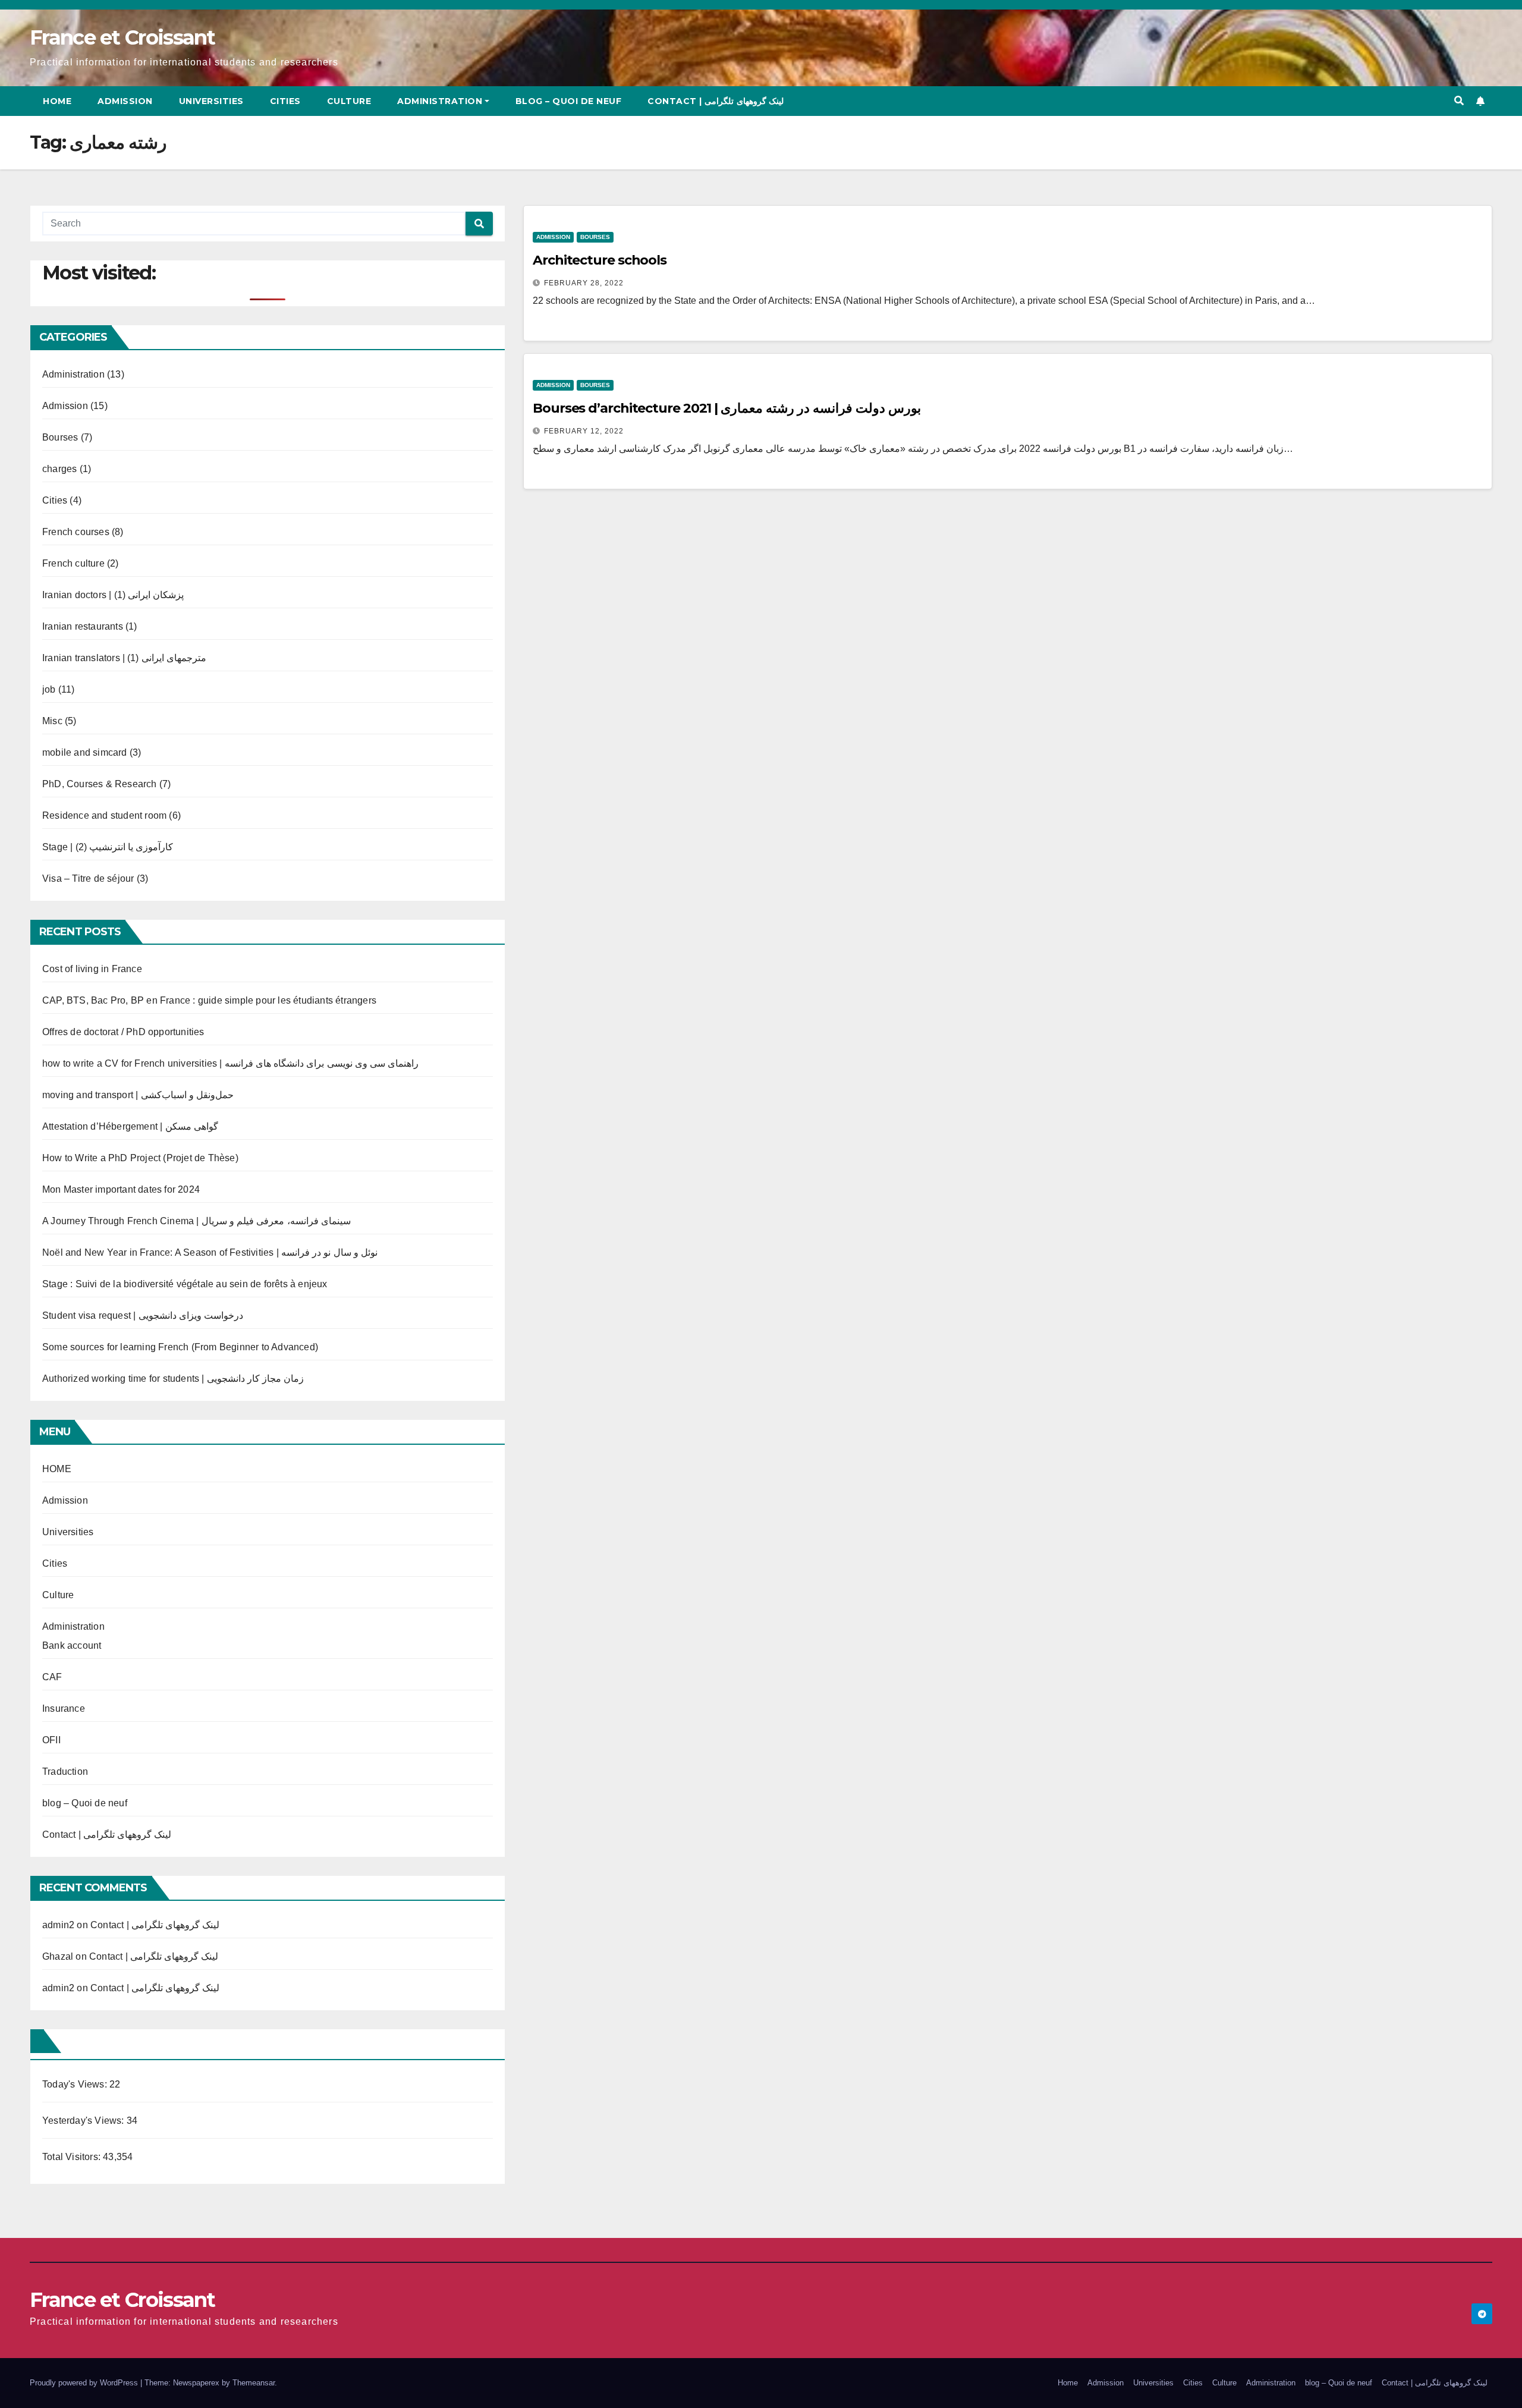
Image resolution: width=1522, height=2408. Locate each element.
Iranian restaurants (83, 626)
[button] (1459, 101)
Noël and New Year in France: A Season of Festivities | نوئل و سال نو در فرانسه (210, 1252)
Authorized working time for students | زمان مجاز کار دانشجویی (173, 1379)
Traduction (65, 1772)
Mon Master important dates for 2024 (121, 1189)
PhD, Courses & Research (100, 784)
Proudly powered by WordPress (85, 2383)
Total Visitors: (73, 2157)
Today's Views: (76, 2084)
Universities (211, 101)
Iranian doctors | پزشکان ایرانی (113, 595)
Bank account (72, 1645)
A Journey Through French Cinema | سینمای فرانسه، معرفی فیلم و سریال (196, 1221)
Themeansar (254, 2383)
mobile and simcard (85, 752)
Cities (285, 101)
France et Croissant (122, 37)
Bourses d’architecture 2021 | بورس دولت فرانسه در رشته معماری (727, 408)
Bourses (60, 437)
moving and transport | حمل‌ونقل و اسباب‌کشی (138, 1095)
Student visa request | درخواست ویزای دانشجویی (143, 1315)
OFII (51, 1740)
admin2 (58, 1925)
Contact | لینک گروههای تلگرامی (716, 101)
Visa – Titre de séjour (88, 878)
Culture (349, 101)
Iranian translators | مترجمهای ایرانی (124, 658)
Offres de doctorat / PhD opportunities (123, 1032)
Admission (125, 101)
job (49, 689)
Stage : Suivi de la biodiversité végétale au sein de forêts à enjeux (185, 1284)
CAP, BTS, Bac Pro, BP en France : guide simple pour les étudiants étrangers (209, 1000)
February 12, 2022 (584, 431)
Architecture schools (600, 260)
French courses (76, 532)
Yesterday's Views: (84, 2121)
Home (57, 101)
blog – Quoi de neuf (569, 101)
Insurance (64, 1708)
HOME (57, 1469)
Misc (52, 721)
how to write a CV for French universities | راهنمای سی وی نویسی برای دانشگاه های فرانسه (230, 1063)
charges (59, 469)
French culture (73, 563)
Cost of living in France (92, 969)
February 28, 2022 (584, 283)
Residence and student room (104, 815)
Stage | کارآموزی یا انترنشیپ (108, 847)
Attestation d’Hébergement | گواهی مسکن (130, 1126)
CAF (52, 1677)
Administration (440, 101)
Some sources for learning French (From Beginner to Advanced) (180, 1347)
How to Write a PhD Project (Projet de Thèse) (140, 1158)
